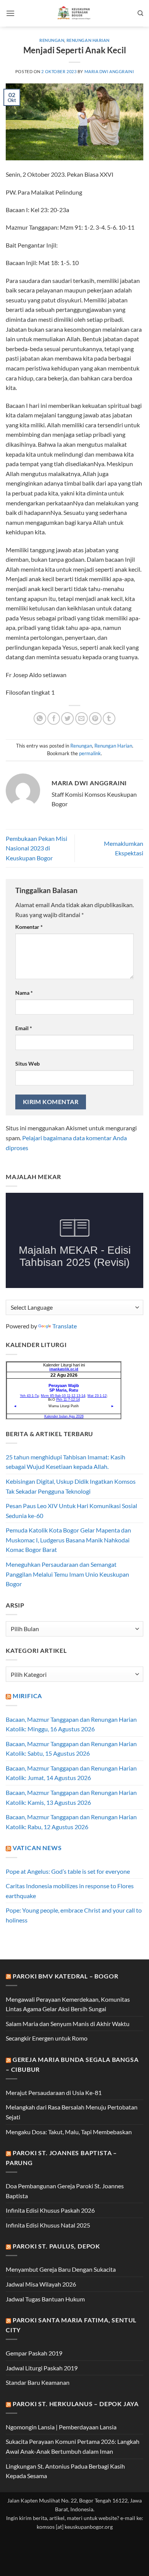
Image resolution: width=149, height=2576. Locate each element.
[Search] (140, 13)
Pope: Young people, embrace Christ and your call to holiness (74, 1915)
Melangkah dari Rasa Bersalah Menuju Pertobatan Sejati (72, 2112)
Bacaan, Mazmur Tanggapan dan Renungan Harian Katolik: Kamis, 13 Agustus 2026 (71, 1797)
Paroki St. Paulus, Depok (56, 2246)
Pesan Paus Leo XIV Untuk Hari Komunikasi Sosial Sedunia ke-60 (71, 1511)
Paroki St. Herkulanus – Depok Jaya (76, 2404)
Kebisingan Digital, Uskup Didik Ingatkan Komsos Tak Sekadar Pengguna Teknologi (71, 1486)
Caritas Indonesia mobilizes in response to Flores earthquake (70, 1891)
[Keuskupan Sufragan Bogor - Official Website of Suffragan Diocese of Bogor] (75, 13)
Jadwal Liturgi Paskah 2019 (42, 2368)
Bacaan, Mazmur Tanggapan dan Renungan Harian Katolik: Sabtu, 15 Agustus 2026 (71, 1749)
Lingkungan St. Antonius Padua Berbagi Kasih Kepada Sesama (65, 2471)
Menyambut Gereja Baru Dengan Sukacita (61, 2269)
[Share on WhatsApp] (40, 718)
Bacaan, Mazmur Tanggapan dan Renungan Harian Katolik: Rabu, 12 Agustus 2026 (71, 1822)
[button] (10, 13)
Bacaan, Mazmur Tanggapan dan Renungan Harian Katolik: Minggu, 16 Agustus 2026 (71, 1724)
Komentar (29, 927)
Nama (24, 993)
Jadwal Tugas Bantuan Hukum (45, 2299)
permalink (90, 753)
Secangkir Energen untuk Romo (47, 2038)
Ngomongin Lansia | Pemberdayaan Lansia (61, 2427)
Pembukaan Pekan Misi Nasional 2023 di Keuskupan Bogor (36, 848)
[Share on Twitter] (67, 718)
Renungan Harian (88, 40)
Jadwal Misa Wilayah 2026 (41, 2284)
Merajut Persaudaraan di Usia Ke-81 (54, 2093)
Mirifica (27, 1696)
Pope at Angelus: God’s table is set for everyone (68, 1871)
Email (24, 1028)
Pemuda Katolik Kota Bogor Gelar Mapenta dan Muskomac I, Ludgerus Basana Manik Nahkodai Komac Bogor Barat (68, 1540)
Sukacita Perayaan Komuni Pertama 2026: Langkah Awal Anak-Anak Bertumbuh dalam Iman (73, 2446)
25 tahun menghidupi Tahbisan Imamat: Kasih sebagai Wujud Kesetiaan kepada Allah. (66, 1462)
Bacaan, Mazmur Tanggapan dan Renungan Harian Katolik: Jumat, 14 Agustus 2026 (71, 1773)
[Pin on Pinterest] (95, 718)
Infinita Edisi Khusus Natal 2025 (48, 2225)
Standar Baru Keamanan (38, 2382)
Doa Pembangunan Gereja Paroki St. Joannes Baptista (65, 2191)
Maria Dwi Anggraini (109, 71)
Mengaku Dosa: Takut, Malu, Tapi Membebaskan (69, 2132)
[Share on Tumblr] (109, 718)
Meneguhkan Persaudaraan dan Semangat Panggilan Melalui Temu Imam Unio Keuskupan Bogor (67, 1574)
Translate (65, 1326)
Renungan (52, 40)
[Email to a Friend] (82, 718)
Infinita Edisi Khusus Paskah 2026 (50, 2210)
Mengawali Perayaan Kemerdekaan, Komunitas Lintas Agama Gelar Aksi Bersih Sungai (68, 2004)
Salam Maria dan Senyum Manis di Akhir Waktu (68, 2024)
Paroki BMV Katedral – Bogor (66, 1976)
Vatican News (37, 1848)
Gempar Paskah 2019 (34, 2353)
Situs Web (28, 1063)
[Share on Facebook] (54, 718)
